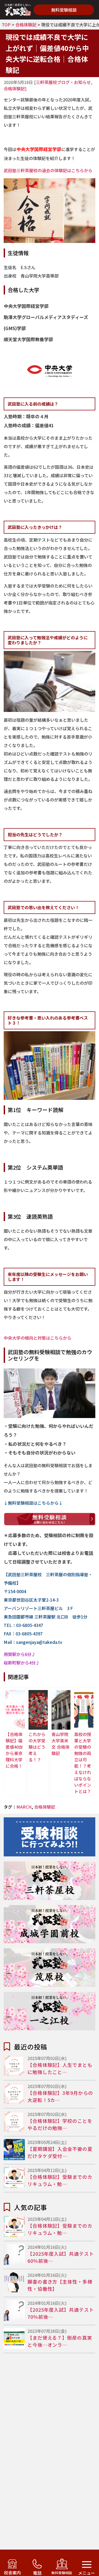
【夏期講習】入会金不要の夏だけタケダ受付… (60, 2152)
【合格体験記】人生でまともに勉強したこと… (60, 2068)
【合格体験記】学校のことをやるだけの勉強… (60, 2124)
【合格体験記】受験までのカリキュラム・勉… (60, 2180)
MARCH (24, 1807)
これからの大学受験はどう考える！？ (37, 1747)
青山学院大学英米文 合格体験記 (60, 1744)
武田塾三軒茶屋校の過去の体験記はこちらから (48, 170)
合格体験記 (26, 25)
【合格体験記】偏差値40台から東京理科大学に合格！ (14, 1750)
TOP (6, 25)
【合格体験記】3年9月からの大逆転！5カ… (60, 2096)
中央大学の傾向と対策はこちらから (37, 1338)
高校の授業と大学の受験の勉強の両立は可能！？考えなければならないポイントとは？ (83, 1763)
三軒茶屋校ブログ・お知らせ (63, 82)
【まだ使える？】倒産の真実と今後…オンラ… (60, 2341)
